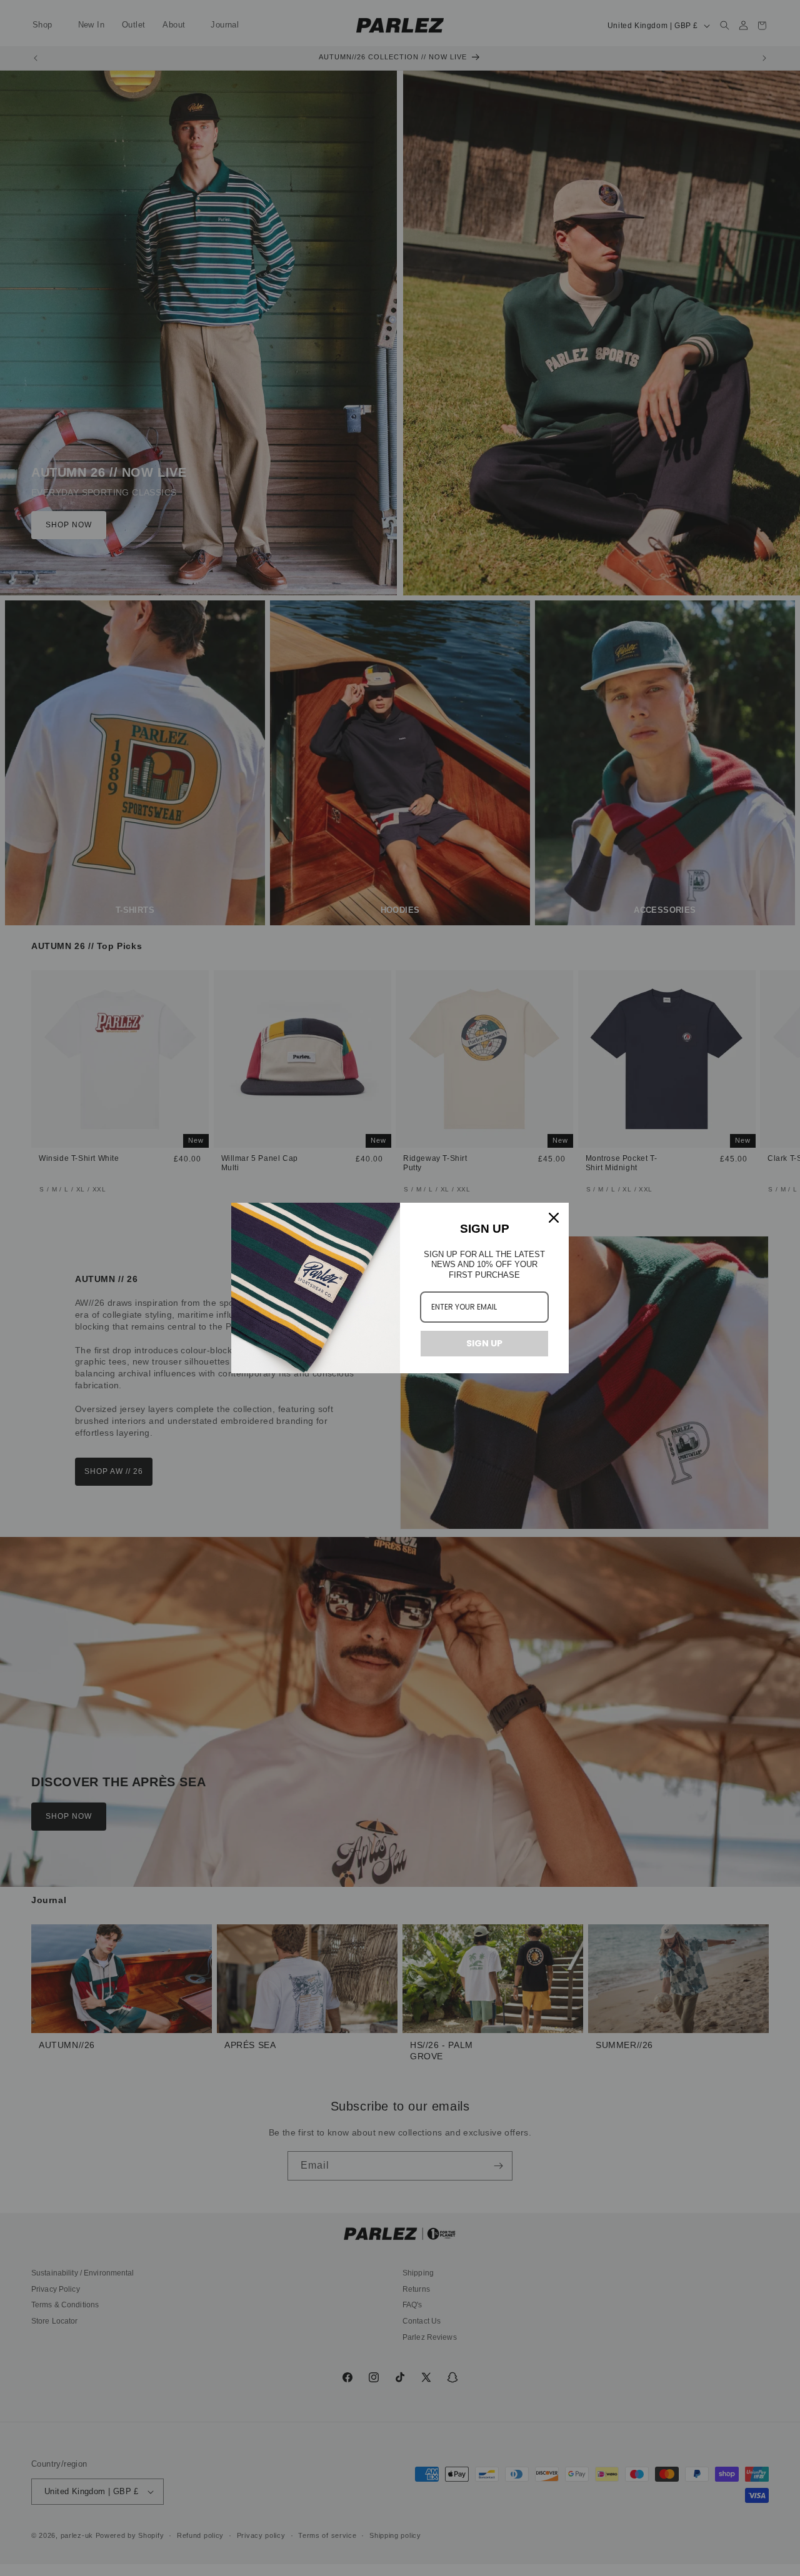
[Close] (554, 1218)
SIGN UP (484, 1343)
